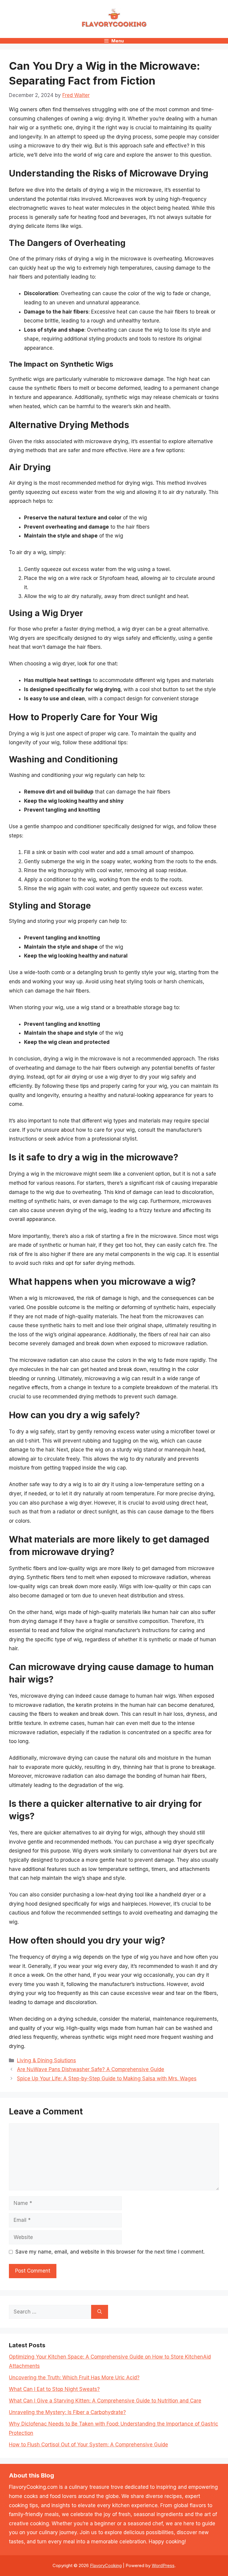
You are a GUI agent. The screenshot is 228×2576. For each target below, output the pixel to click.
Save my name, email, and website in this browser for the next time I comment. (110, 2252)
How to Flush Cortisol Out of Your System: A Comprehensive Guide (88, 2445)
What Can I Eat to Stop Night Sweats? (54, 2389)
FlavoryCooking (106, 2565)
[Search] (100, 2312)
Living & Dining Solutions (46, 2060)
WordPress (163, 2565)
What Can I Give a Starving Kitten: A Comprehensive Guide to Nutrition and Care (105, 2401)
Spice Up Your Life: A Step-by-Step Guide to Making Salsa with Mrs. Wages (107, 2079)
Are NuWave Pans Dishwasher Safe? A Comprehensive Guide (91, 2069)
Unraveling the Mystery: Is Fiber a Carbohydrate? (67, 2412)
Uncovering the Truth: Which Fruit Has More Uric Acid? (74, 2378)
